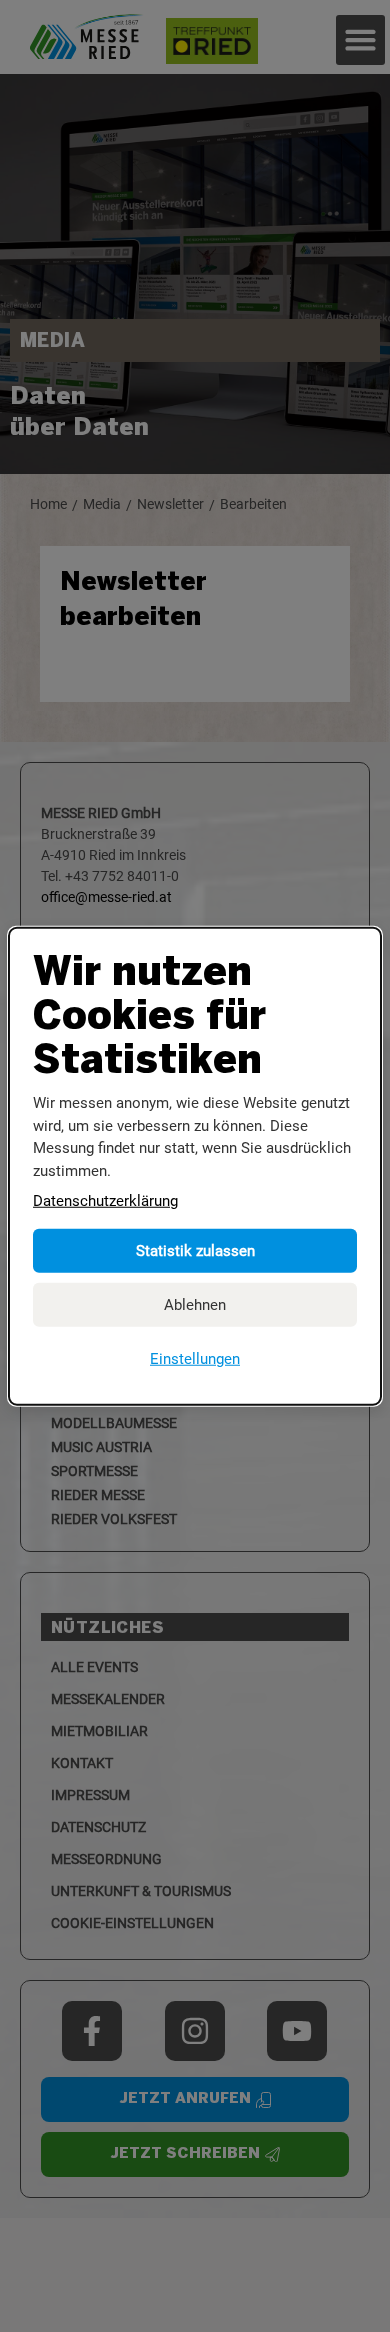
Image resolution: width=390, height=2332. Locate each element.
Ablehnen (195, 1304)
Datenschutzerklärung (105, 1201)
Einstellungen (195, 1358)
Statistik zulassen (195, 1250)
